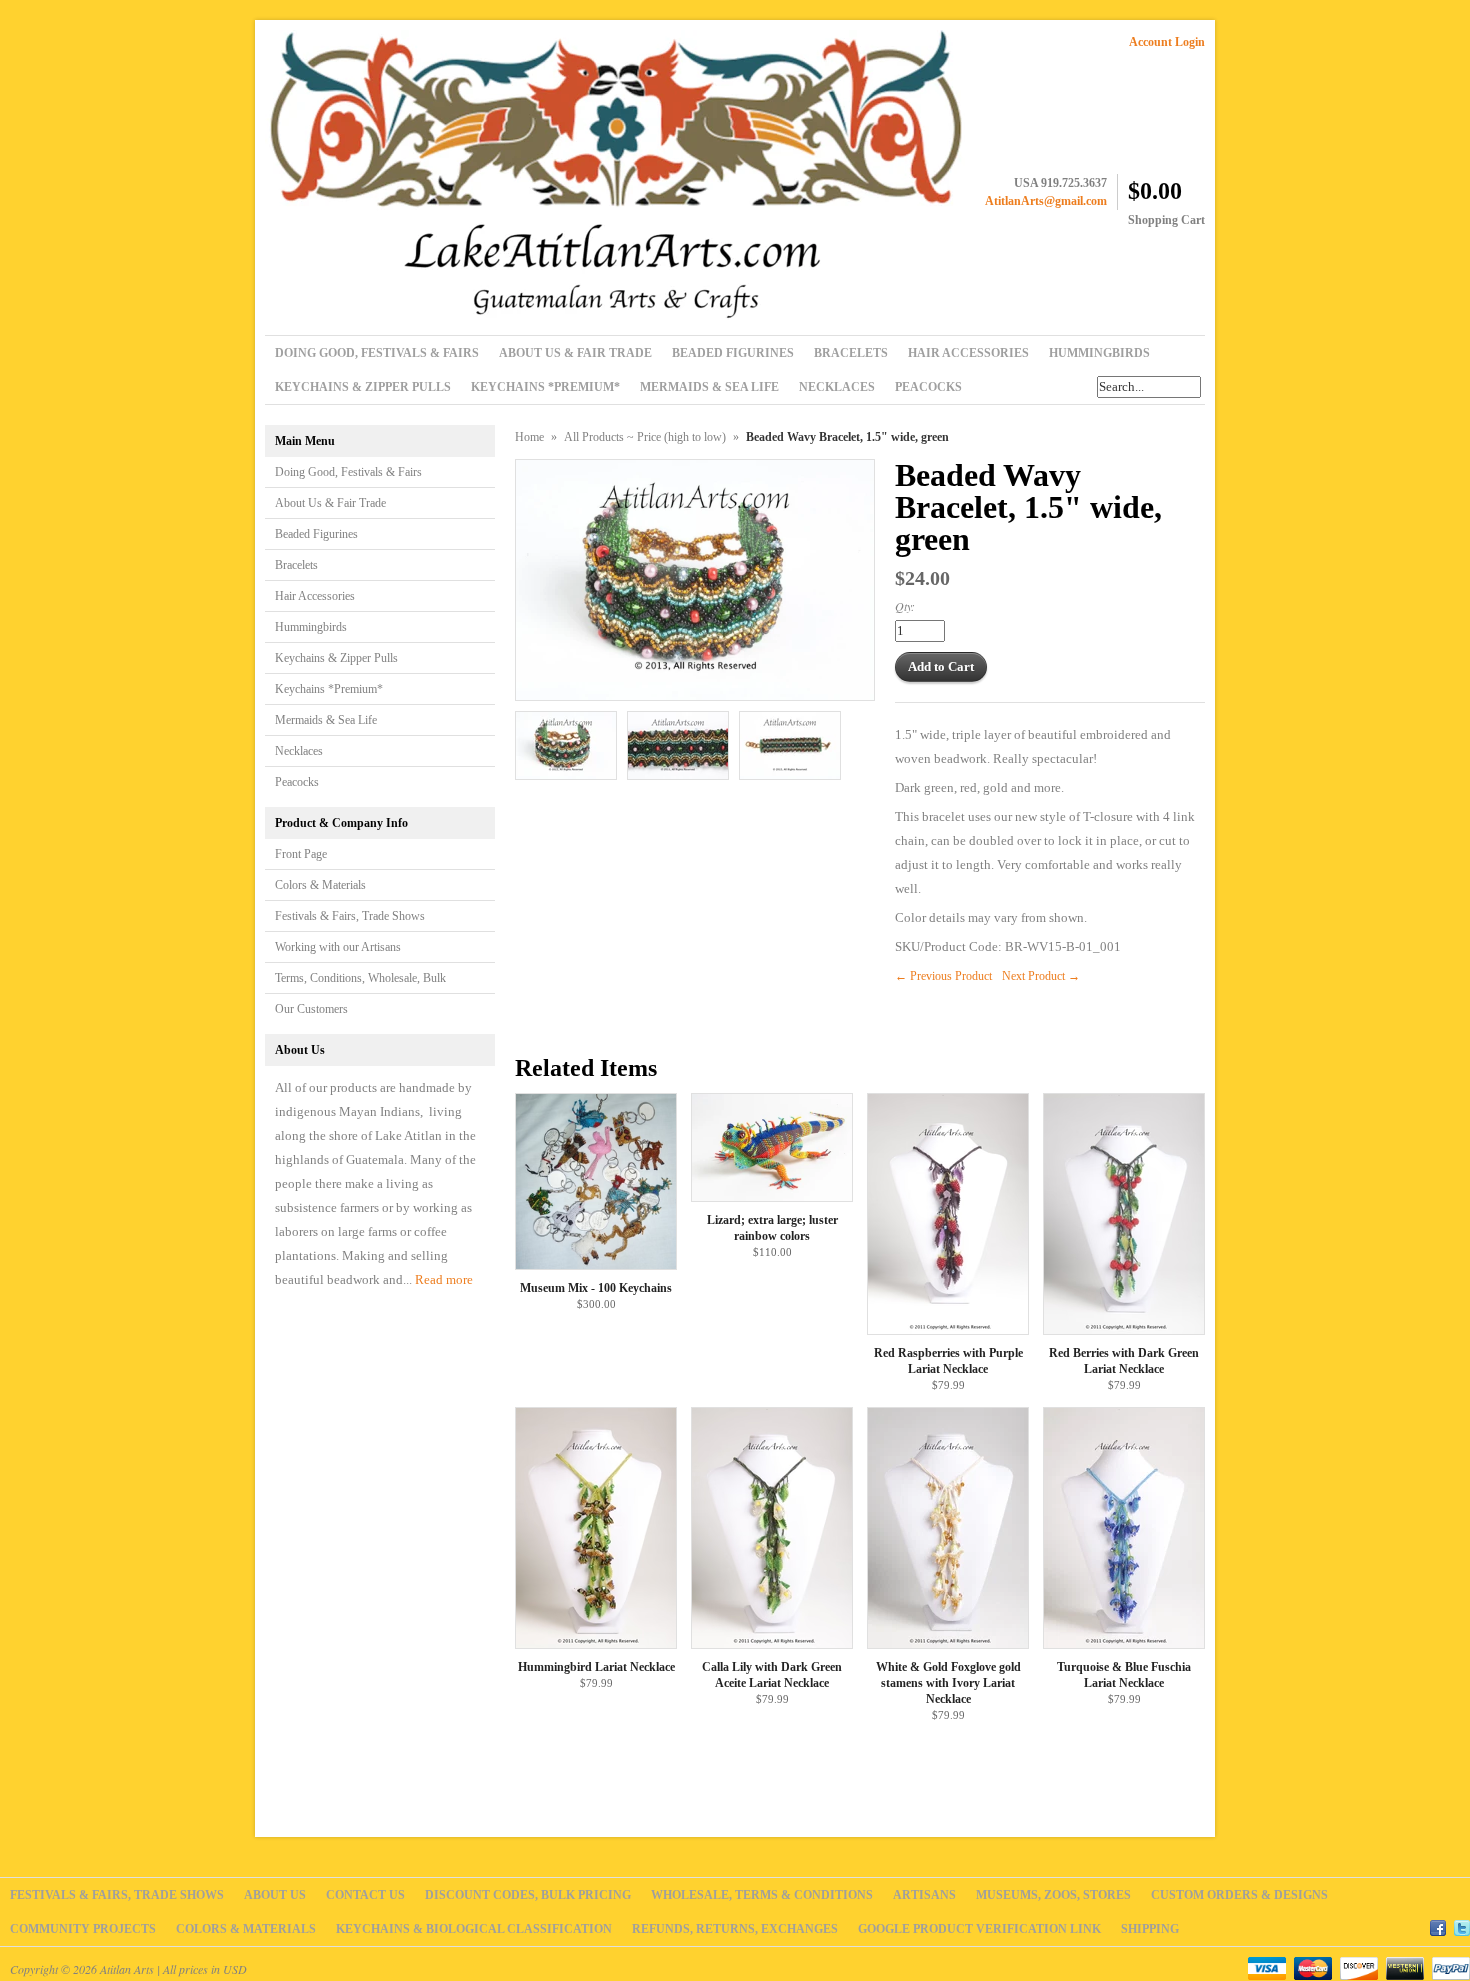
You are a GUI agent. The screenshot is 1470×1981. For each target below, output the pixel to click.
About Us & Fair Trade (330, 503)
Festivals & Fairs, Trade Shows (350, 916)
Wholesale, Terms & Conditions (762, 1895)
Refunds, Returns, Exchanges (735, 1929)
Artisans (924, 1895)
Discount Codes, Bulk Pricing (528, 1895)
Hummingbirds (311, 627)
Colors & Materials (320, 885)
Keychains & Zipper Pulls (336, 658)
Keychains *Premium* (329, 689)
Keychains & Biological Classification (474, 1929)
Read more (444, 1279)
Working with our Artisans (338, 947)
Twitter (1462, 1925)
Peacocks (297, 782)
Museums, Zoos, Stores (1053, 1895)
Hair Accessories (315, 596)
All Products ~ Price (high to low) (645, 437)
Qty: (905, 606)
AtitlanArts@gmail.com (1046, 201)
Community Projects (83, 1929)
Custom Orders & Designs (1239, 1895)
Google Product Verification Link (979, 1929)
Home (529, 437)
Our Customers (311, 1009)
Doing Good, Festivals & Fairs (348, 472)
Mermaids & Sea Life (326, 720)
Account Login (1167, 42)
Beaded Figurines (316, 534)
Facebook (1438, 1925)
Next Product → (1041, 976)
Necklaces (299, 751)
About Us (275, 1895)
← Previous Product (943, 976)
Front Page (301, 854)
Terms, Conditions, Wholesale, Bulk (360, 978)
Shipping (1150, 1929)
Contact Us (365, 1895)
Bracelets (296, 565)
